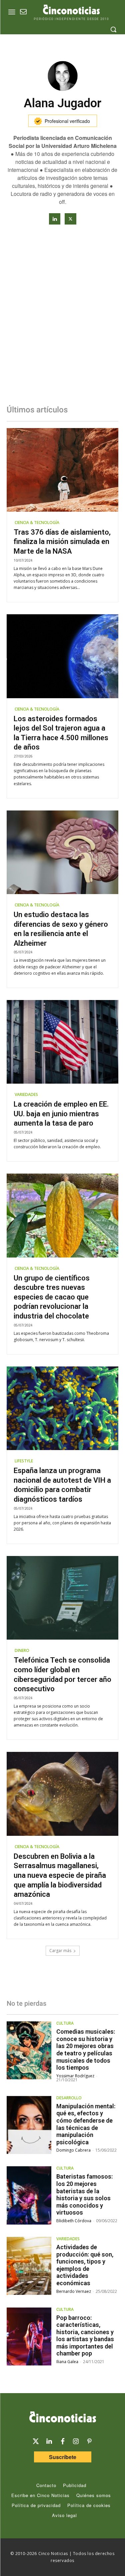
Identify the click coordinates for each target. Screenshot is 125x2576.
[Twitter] (36, 2441)
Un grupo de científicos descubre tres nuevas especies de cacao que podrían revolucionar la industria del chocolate (52, 1297)
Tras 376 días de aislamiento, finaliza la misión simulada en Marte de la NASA (62, 542)
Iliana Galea (67, 2362)
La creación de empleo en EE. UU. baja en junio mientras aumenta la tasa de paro (61, 1114)
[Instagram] (76, 2441)
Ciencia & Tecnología (37, 522)
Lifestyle (24, 1461)
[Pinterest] (89, 2441)
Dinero (22, 1650)
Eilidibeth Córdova (74, 2221)
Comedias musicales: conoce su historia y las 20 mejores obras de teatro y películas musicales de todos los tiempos (86, 2050)
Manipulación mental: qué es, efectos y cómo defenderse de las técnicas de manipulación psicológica (86, 2124)
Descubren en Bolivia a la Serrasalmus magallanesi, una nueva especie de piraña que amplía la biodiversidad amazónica (60, 1875)
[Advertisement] (62, 321)
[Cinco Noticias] (62, 2418)
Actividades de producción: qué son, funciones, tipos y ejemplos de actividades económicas (85, 2265)
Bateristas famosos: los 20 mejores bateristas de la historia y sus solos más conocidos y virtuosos (84, 2194)
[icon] (23, 12)
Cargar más (60, 1951)
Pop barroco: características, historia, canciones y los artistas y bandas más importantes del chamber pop (85, 2336)
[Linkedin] (55, 219)
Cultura (65, 2023)
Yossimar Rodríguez (75, 2076)
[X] (70, 219)
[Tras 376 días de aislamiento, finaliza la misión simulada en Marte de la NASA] (62, 470)
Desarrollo (69, 2098)
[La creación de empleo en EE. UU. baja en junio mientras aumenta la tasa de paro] (62, 1042)
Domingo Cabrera (73, 2150)
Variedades (26, 1094)
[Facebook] (63, 2441)
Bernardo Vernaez (74, 2291)
